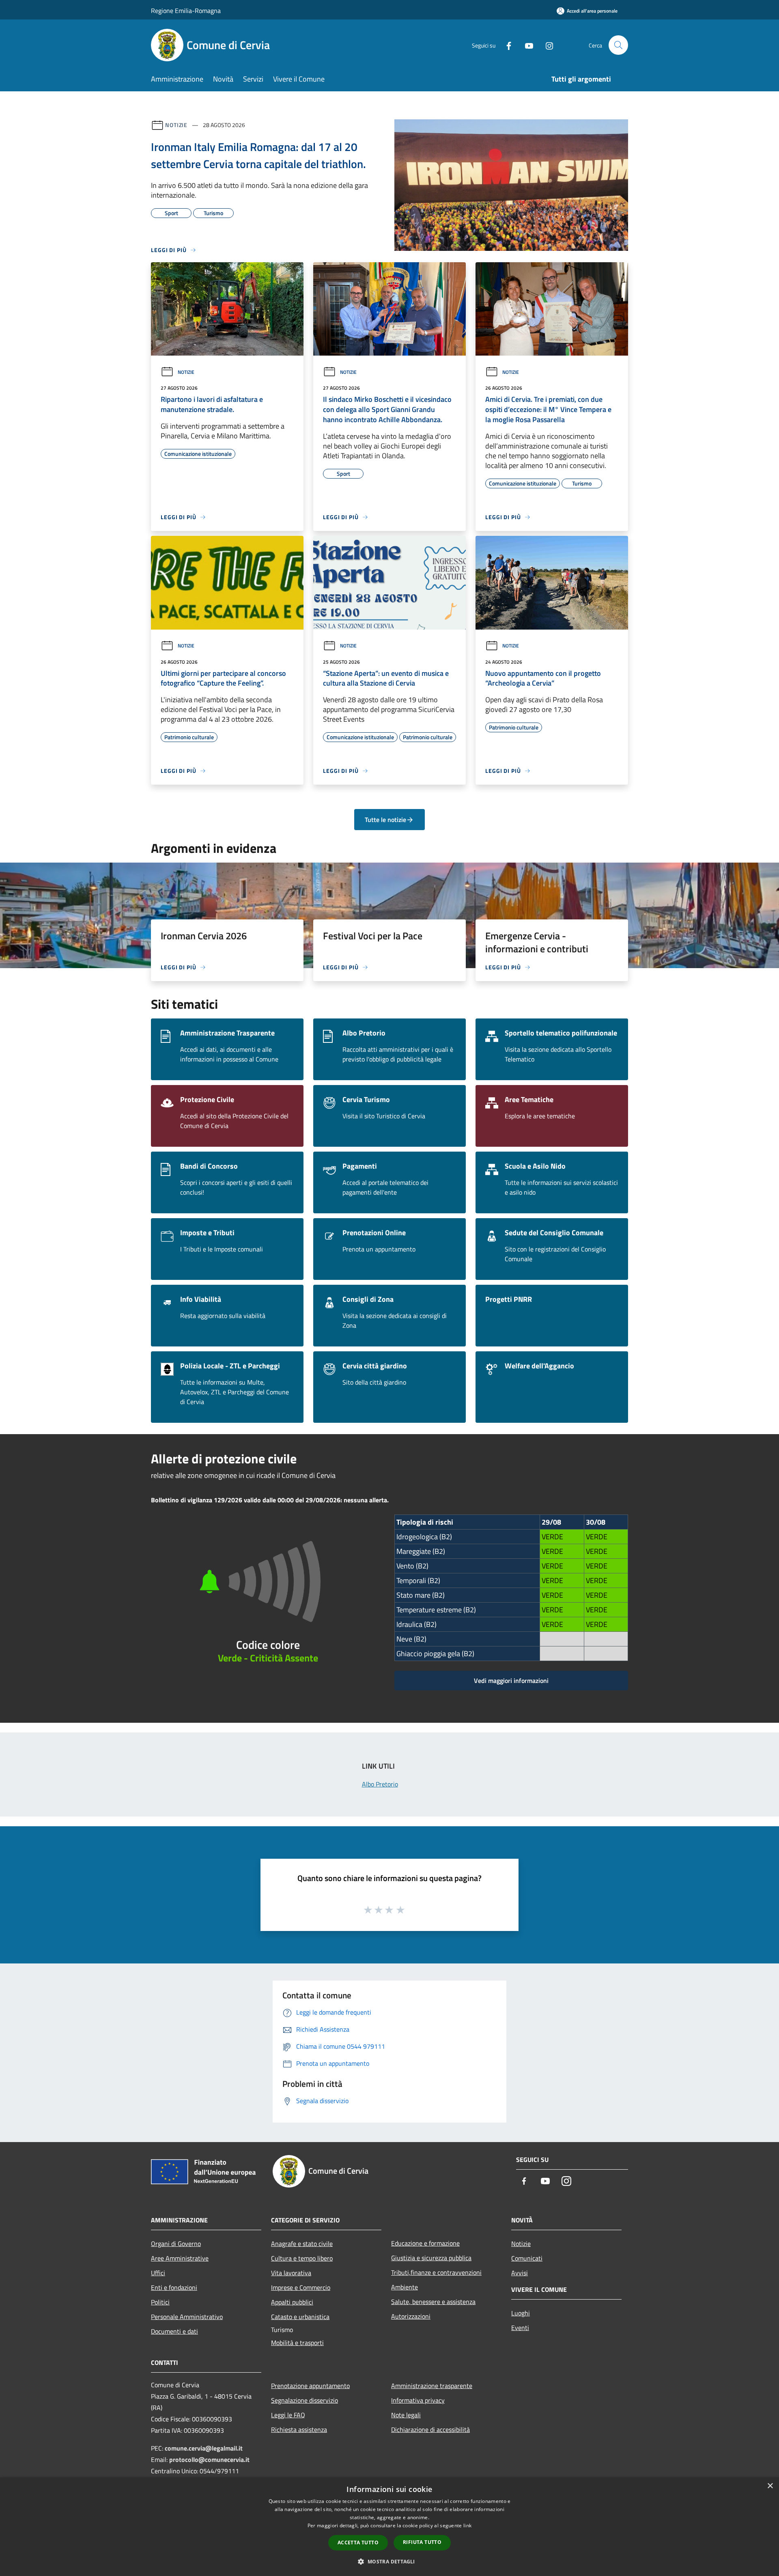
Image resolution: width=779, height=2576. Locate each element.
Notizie (176, 125)
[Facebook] (506, 45)
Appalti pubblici (292, 2302)
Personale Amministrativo (187, 2317)
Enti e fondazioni (174, 2287)
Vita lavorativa (291, 2273)
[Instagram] (546, 45)
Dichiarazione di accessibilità (430, 2429)
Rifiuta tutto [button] (422, 2542)
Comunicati (527, 2258)
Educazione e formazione (425, 2243)
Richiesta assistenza (299, 2429)
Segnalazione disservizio (304, 2400)
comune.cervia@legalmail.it (204, 2448)
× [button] (770, 2486)
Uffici (158, 2273)
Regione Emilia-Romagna (186, 11)
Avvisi (520, 2273)
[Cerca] (618, 45)
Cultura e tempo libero (302, 2258)
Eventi (520, 2328)
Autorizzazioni (411, 2316)
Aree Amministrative (180, 2258)
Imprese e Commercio (301, 2287)
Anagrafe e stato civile (302, 2244)
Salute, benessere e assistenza (433, 2302)
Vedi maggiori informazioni (511, 1681)
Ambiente (405, 2287)
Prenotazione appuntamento (310, 2386)
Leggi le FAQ (288, 2415)
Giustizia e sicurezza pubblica (431, 2258)
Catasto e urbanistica (300, 2317)
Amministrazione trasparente (432, 2386)
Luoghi (521, 2313)
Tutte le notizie (385, 820)
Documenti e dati (174, 2331)
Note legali (406, 2415)
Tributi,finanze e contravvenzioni (436, 2272)
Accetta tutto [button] (358, 2543)
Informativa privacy (418, 2400)
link (467, 2525)
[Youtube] (526, 45)
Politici (160, 2302)
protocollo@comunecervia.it (209, 2459)
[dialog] (389, 2527)
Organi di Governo (176, 2244)
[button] (389, 2561)
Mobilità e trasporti (297, 2343)
